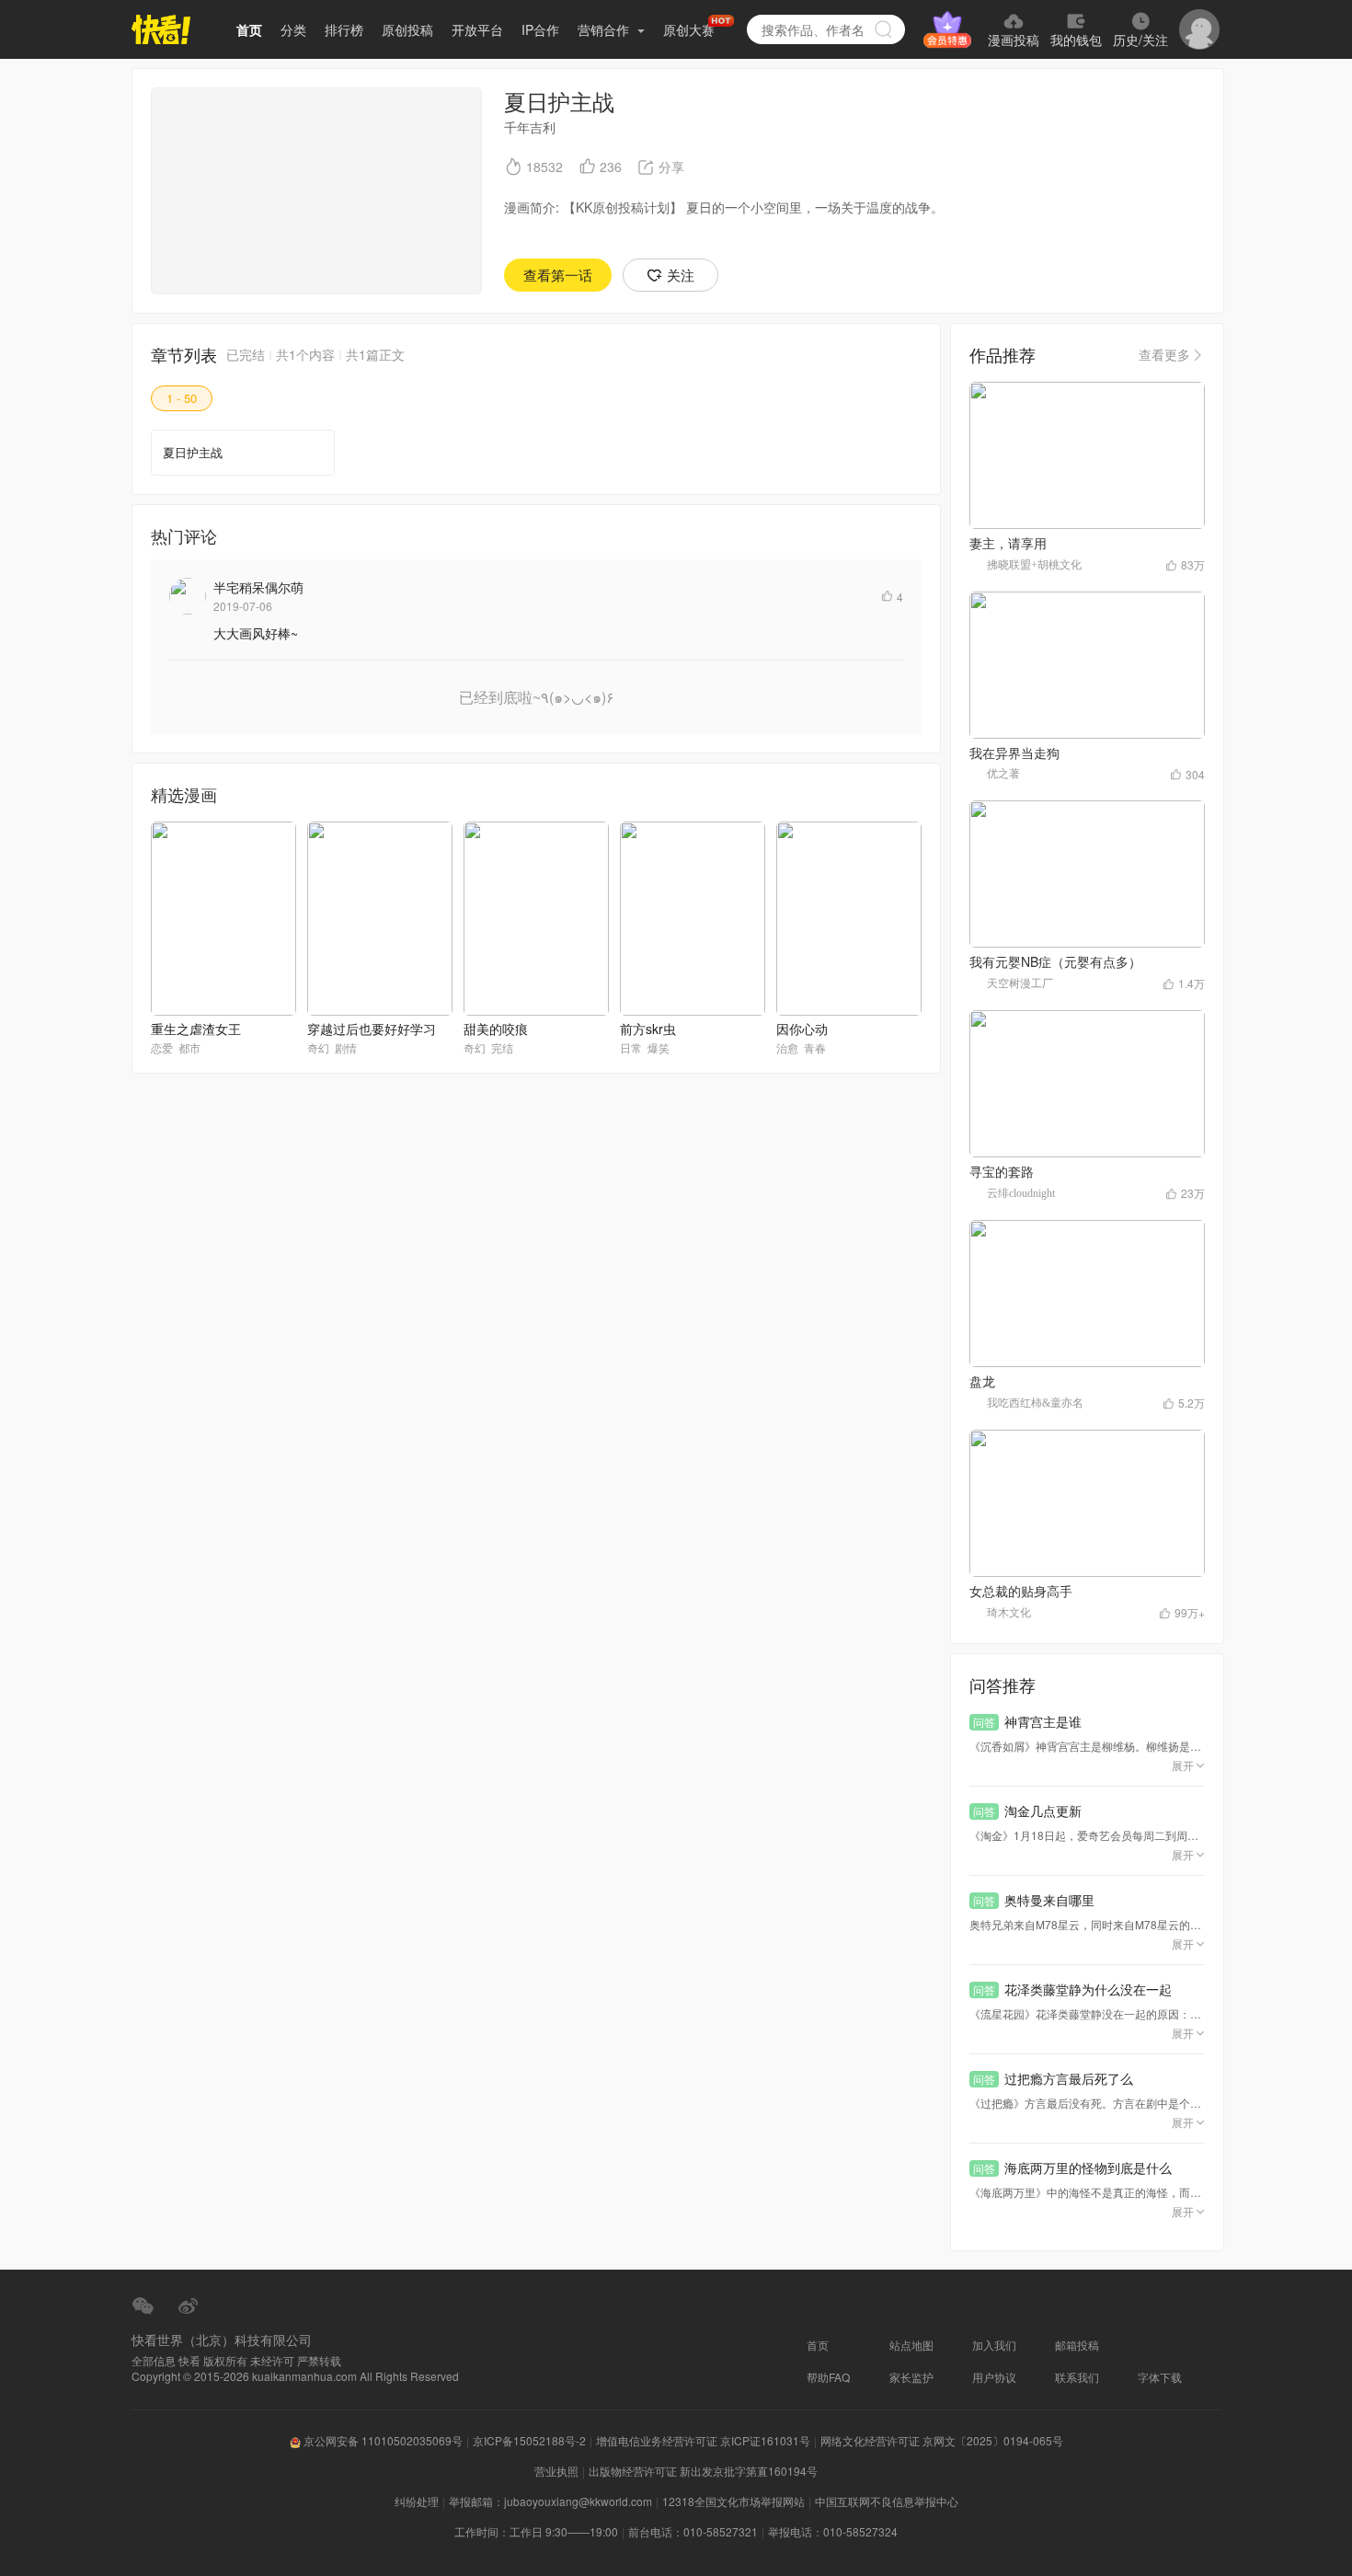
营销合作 (605, 29)
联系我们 (1077, 2377)
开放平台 (477, 29)
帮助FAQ (828, 2377)
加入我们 (994, 2345)
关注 (681, 275)
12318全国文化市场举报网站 (733, 2501)
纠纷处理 (417, 2501)
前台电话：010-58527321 (693, 2531)
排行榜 (344, 29)
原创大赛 (689, 29)
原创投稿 (407, 29)
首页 (249, 29)
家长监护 (911, 2377)
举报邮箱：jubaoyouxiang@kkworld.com (550, 2501)
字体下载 (1160, 2377)
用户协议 (994, 2377)
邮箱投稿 (1077, 2345)
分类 (293, 29)
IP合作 (540, 29)
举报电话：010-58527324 (833, 2531)
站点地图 (911, 2345)
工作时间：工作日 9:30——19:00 (536, 2531)
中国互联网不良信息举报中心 (887, 2501)
